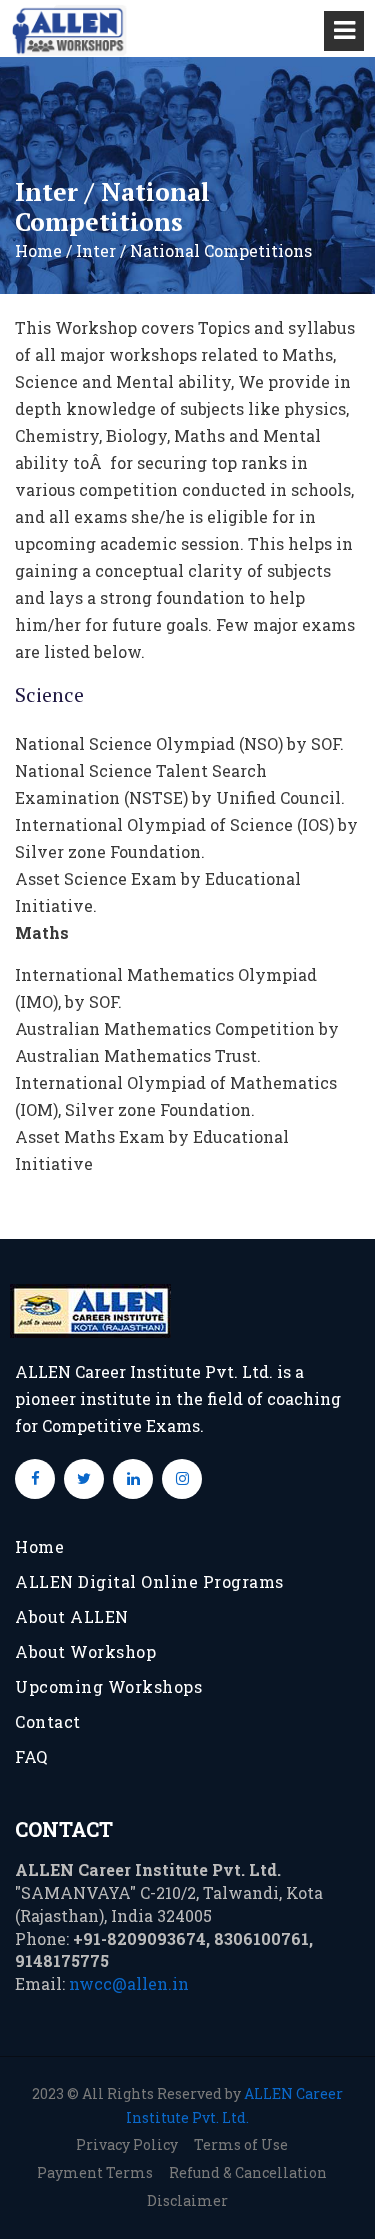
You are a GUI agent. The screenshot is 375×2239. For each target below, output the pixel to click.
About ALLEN (72, 1616)
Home (39, 1546)
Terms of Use (241, 2144)
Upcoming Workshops (108, 1686)
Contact (48, 1721)
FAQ (31, 1756)
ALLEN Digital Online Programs (149, 1581)
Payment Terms (95, 2172)
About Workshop (85, 1651)
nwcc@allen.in (129, 1983)
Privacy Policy (127, 2144)
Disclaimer (187, 2200)
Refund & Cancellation (248, 2172)
